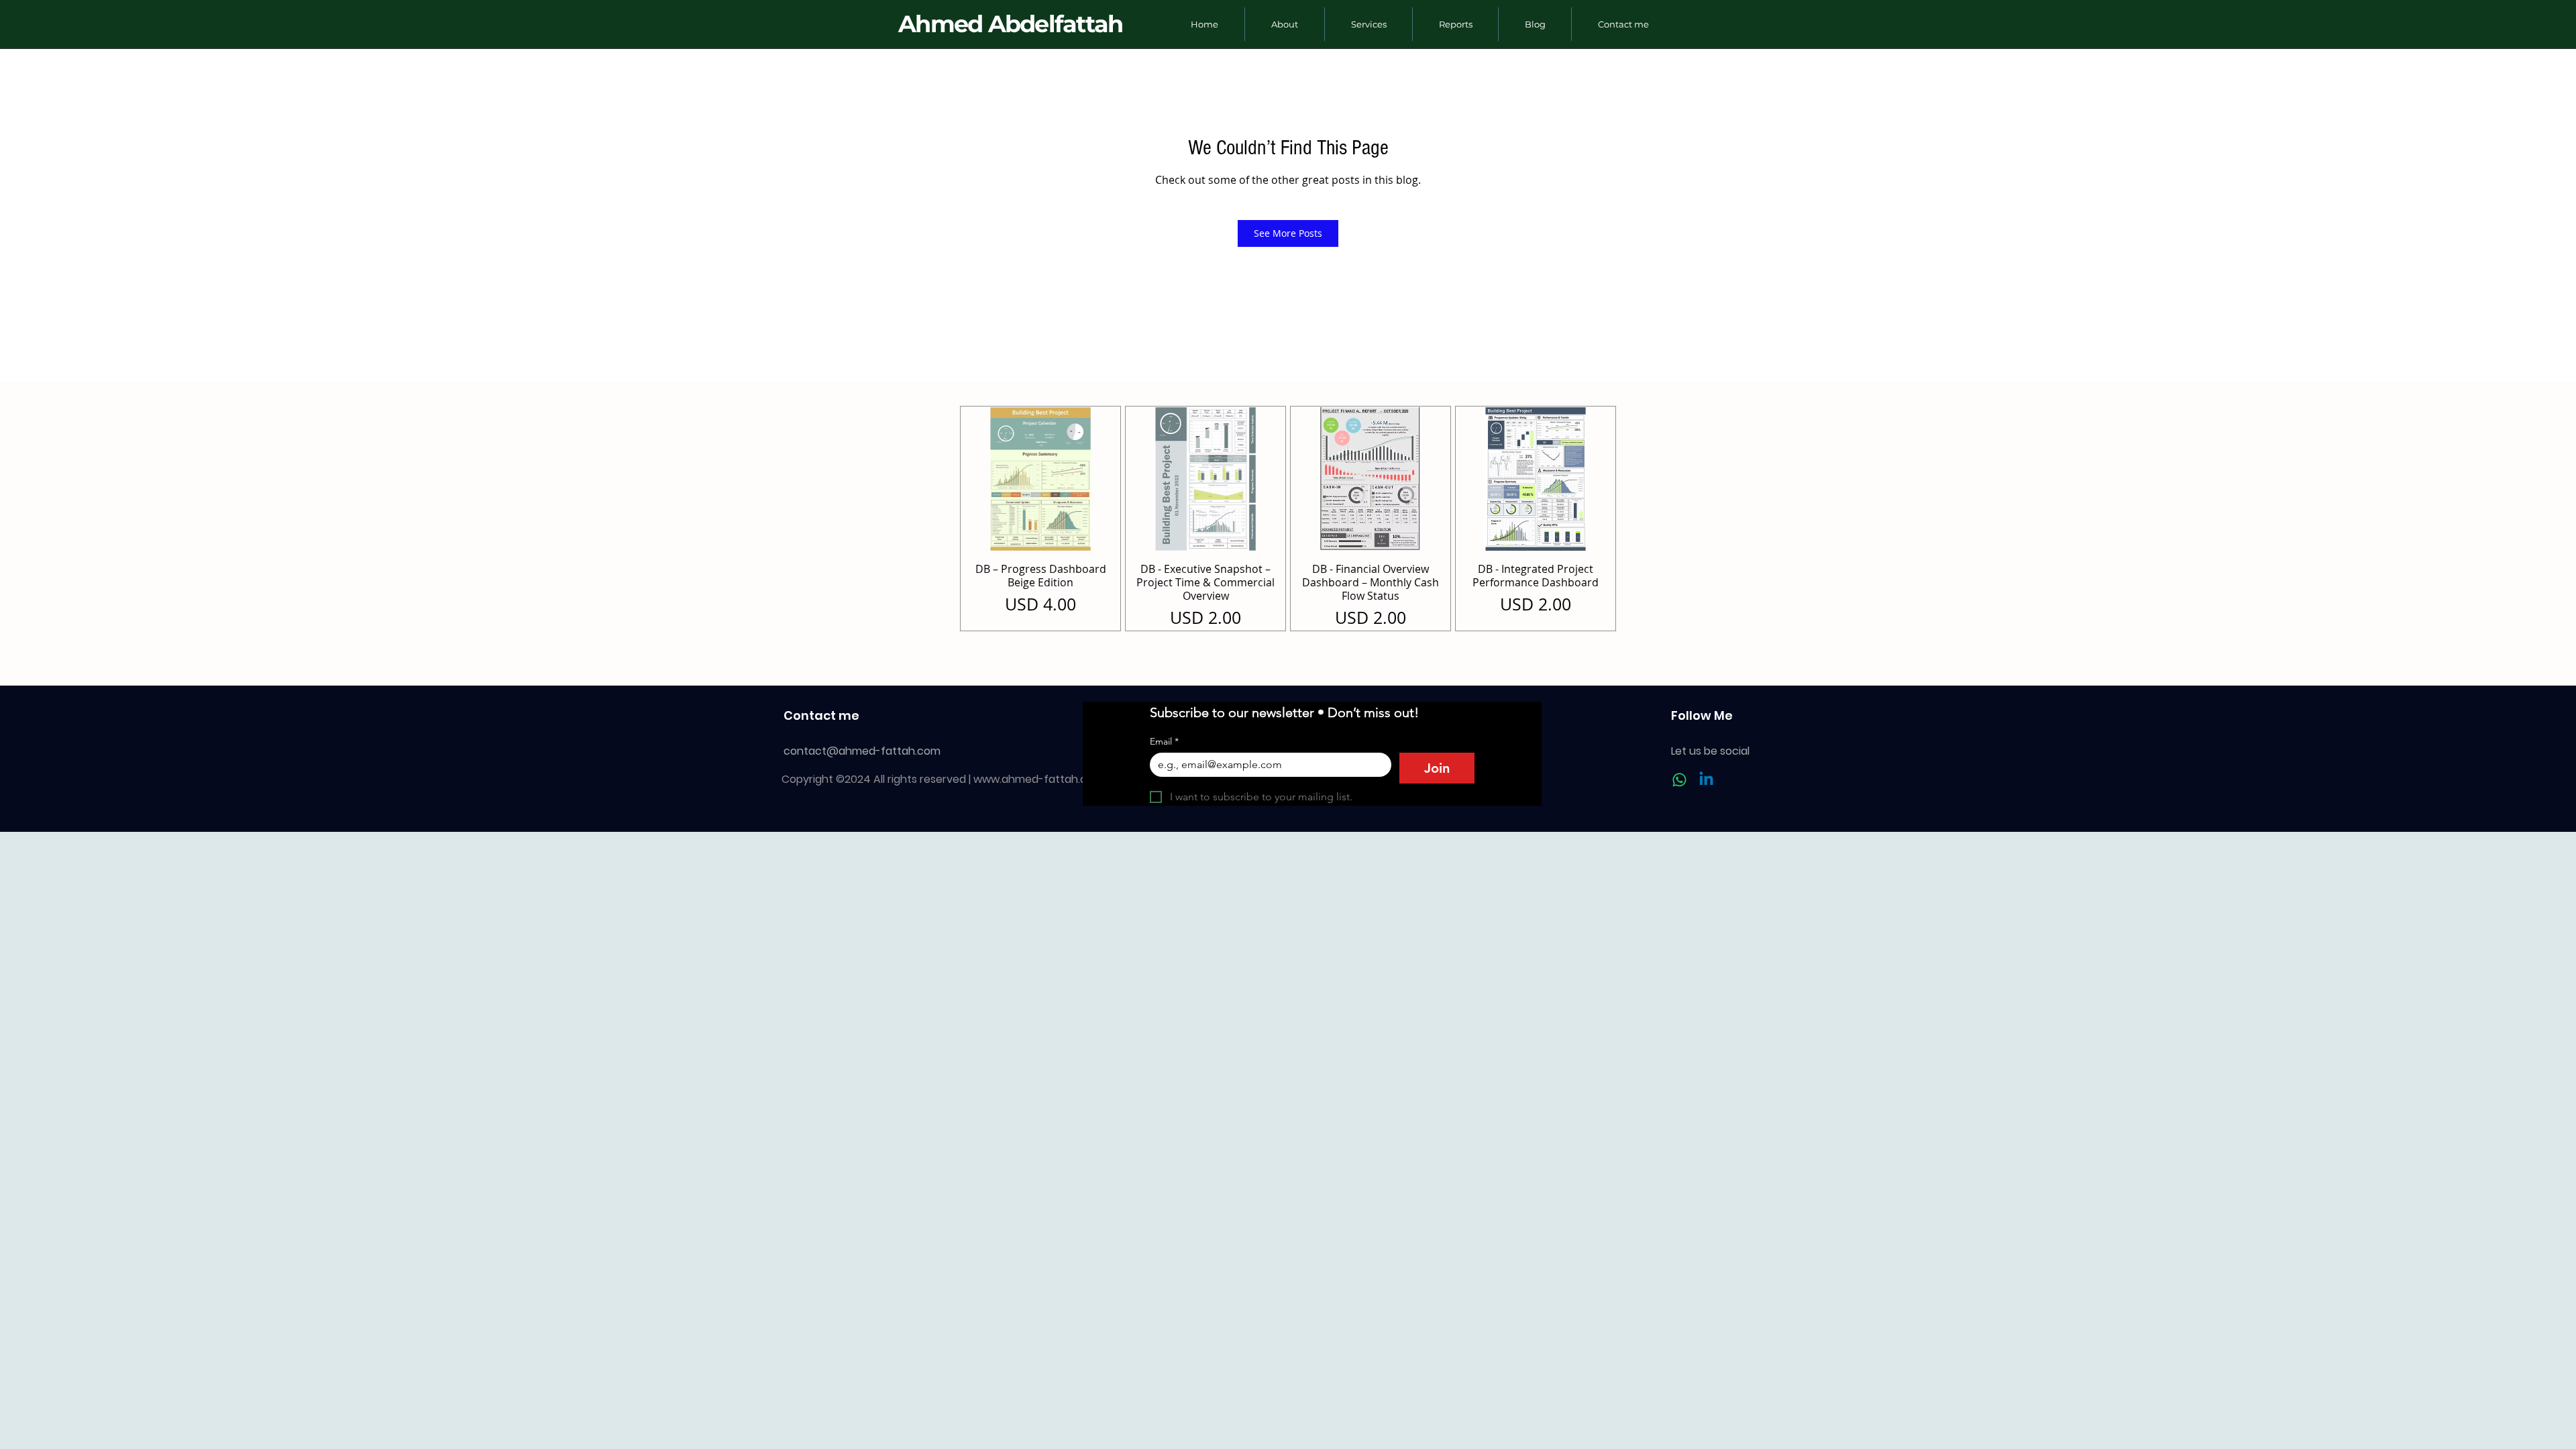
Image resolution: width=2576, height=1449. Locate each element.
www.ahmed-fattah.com (1038, 779)
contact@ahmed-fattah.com (862, 751)
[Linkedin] (1706, 780)
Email (1164, 742)
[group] (1288, 519)
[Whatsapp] (1679, 780)
